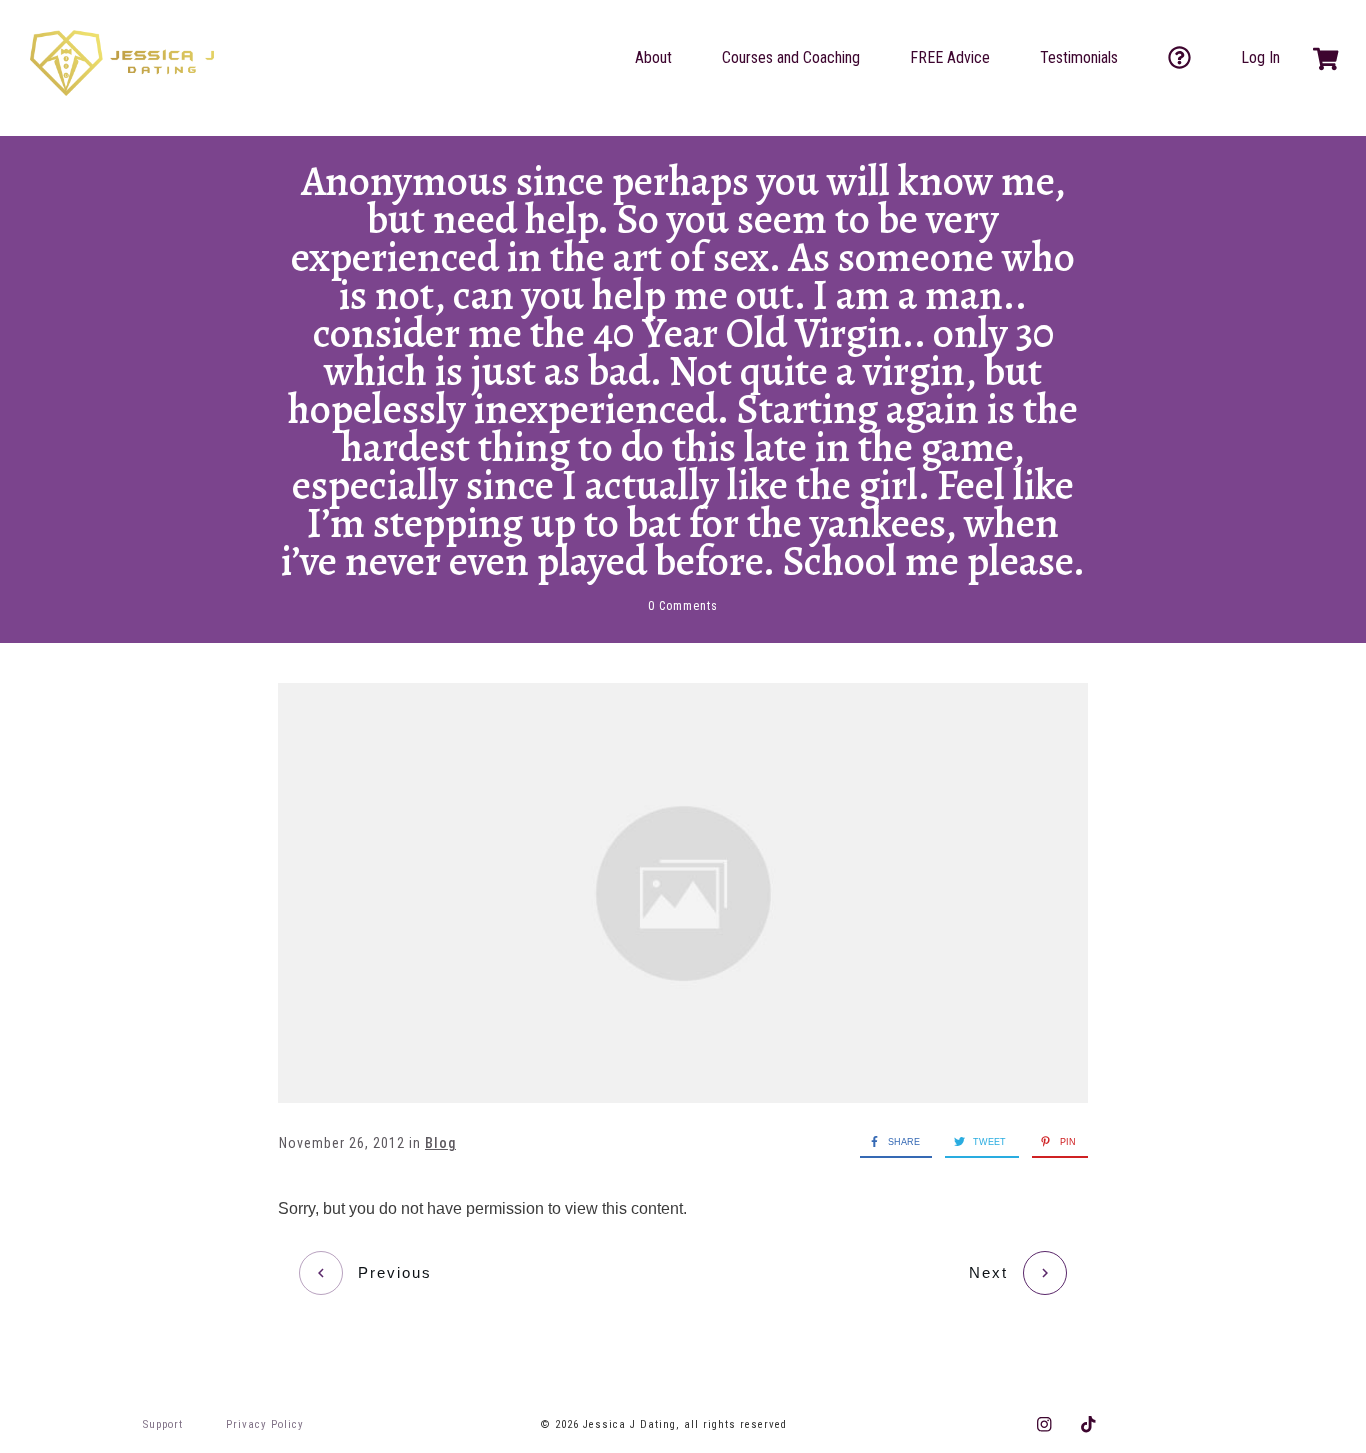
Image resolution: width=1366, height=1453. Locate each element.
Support (163, 1424)
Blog (440, 1143)
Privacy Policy (265, 1424)
